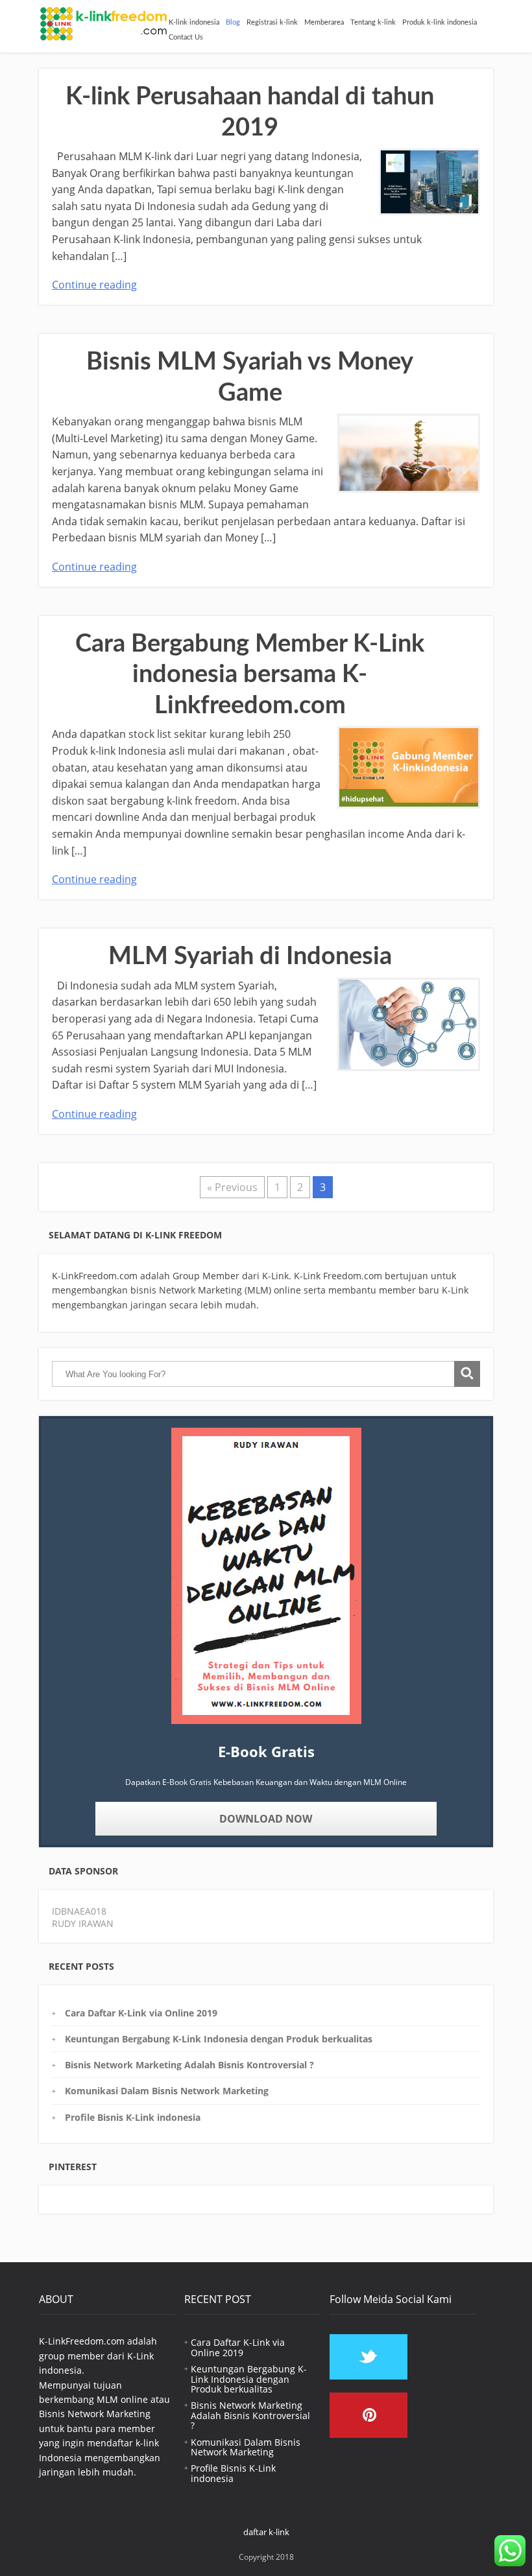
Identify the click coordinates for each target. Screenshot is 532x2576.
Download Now (266, 1819)
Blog (233, 22)
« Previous (232, 1187)
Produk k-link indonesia (440, 22)
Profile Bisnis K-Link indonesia (133, 2117)
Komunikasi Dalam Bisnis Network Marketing (167, 2091)
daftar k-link (266, 2532)
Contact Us (186, 37)
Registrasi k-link (272, 22)
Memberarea (324, 22)
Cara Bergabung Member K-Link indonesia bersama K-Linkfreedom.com (250, 675)
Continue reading (94, 285)
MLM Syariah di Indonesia (250, 956)
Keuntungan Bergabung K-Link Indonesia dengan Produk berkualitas (219, 2039)
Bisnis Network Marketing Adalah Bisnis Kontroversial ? (189, 2065)
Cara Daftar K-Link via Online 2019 (141, 2013)
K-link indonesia (194, 22)
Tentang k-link (373, 22)
